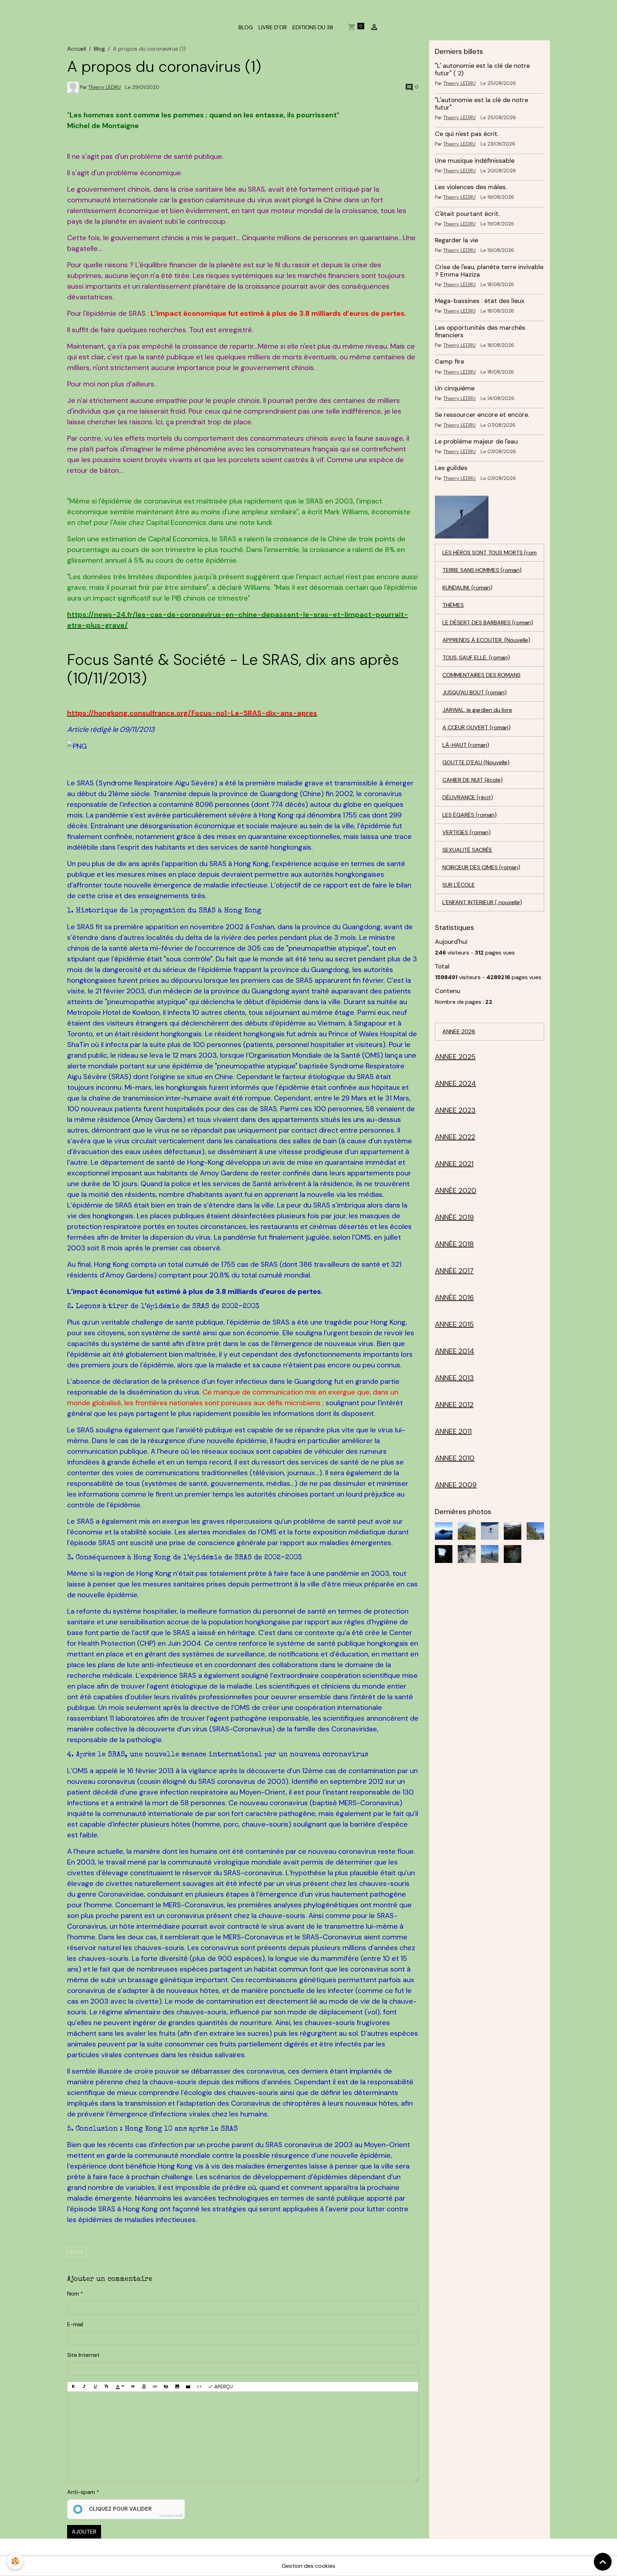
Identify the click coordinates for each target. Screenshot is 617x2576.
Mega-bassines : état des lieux (480, 301)
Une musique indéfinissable (475, 161)
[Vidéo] (188, 2387)
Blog (99, 49)
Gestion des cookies (308, 2566)
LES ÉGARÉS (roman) (470, 815)
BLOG (246, 27)
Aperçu (223, 2387)
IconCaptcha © (171, 2516)
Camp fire (450, 361)
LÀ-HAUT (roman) (466, 745)
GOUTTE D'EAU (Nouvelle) (476, 762)
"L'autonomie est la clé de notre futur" (481, 104)
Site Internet (83, 2355)
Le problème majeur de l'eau (476, 441)
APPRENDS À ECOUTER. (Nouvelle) (486, 640)
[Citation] (133, 2387)
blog (77, 2252)
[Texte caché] (166, 2387)
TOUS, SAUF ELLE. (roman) (476, 657)
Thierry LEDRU (105, 87)
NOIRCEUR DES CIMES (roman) (481, 867)
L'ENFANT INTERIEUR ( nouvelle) (482, 902)
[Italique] (84, 2387)
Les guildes (451, 468)
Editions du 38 (313, 27)
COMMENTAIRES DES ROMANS (481, 675)
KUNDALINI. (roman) (467, 588)
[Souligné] (95, 2387)
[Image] (177, 2387)
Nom (73, 2294)
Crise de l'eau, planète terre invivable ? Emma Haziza (489, 271)
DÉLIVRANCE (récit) (468, 797)
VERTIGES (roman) (466, 832)
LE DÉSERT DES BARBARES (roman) (488, 623)
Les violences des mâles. (471, 187)
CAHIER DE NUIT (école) (473, 780)
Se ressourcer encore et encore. (482, 415)
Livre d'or (273, 27)
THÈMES (453, 605)
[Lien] (155, 2387)
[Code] (199, 2387)
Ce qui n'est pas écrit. (467, 134)
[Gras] (73, 2387)
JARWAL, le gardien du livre (477, 710)
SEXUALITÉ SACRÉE (467, 850)
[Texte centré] (144, 2387)
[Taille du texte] (106, 2387)
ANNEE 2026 (459, 1031)
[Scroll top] (603, 2562)
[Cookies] (15, 2561)
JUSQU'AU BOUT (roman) (475, 692)
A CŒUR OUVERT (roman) (476, 727)
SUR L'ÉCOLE (459, 885)
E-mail (75, 2324)
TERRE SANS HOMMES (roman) (482, 570)
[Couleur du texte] (120, 2387)
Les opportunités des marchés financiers (480, 331)
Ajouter (84, 2532)
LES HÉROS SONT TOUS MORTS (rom (490, 553)
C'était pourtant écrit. (467, 214)
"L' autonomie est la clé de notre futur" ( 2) (482, 69)
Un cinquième (455, 388)
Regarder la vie (457, 240)
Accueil (77, 49)
